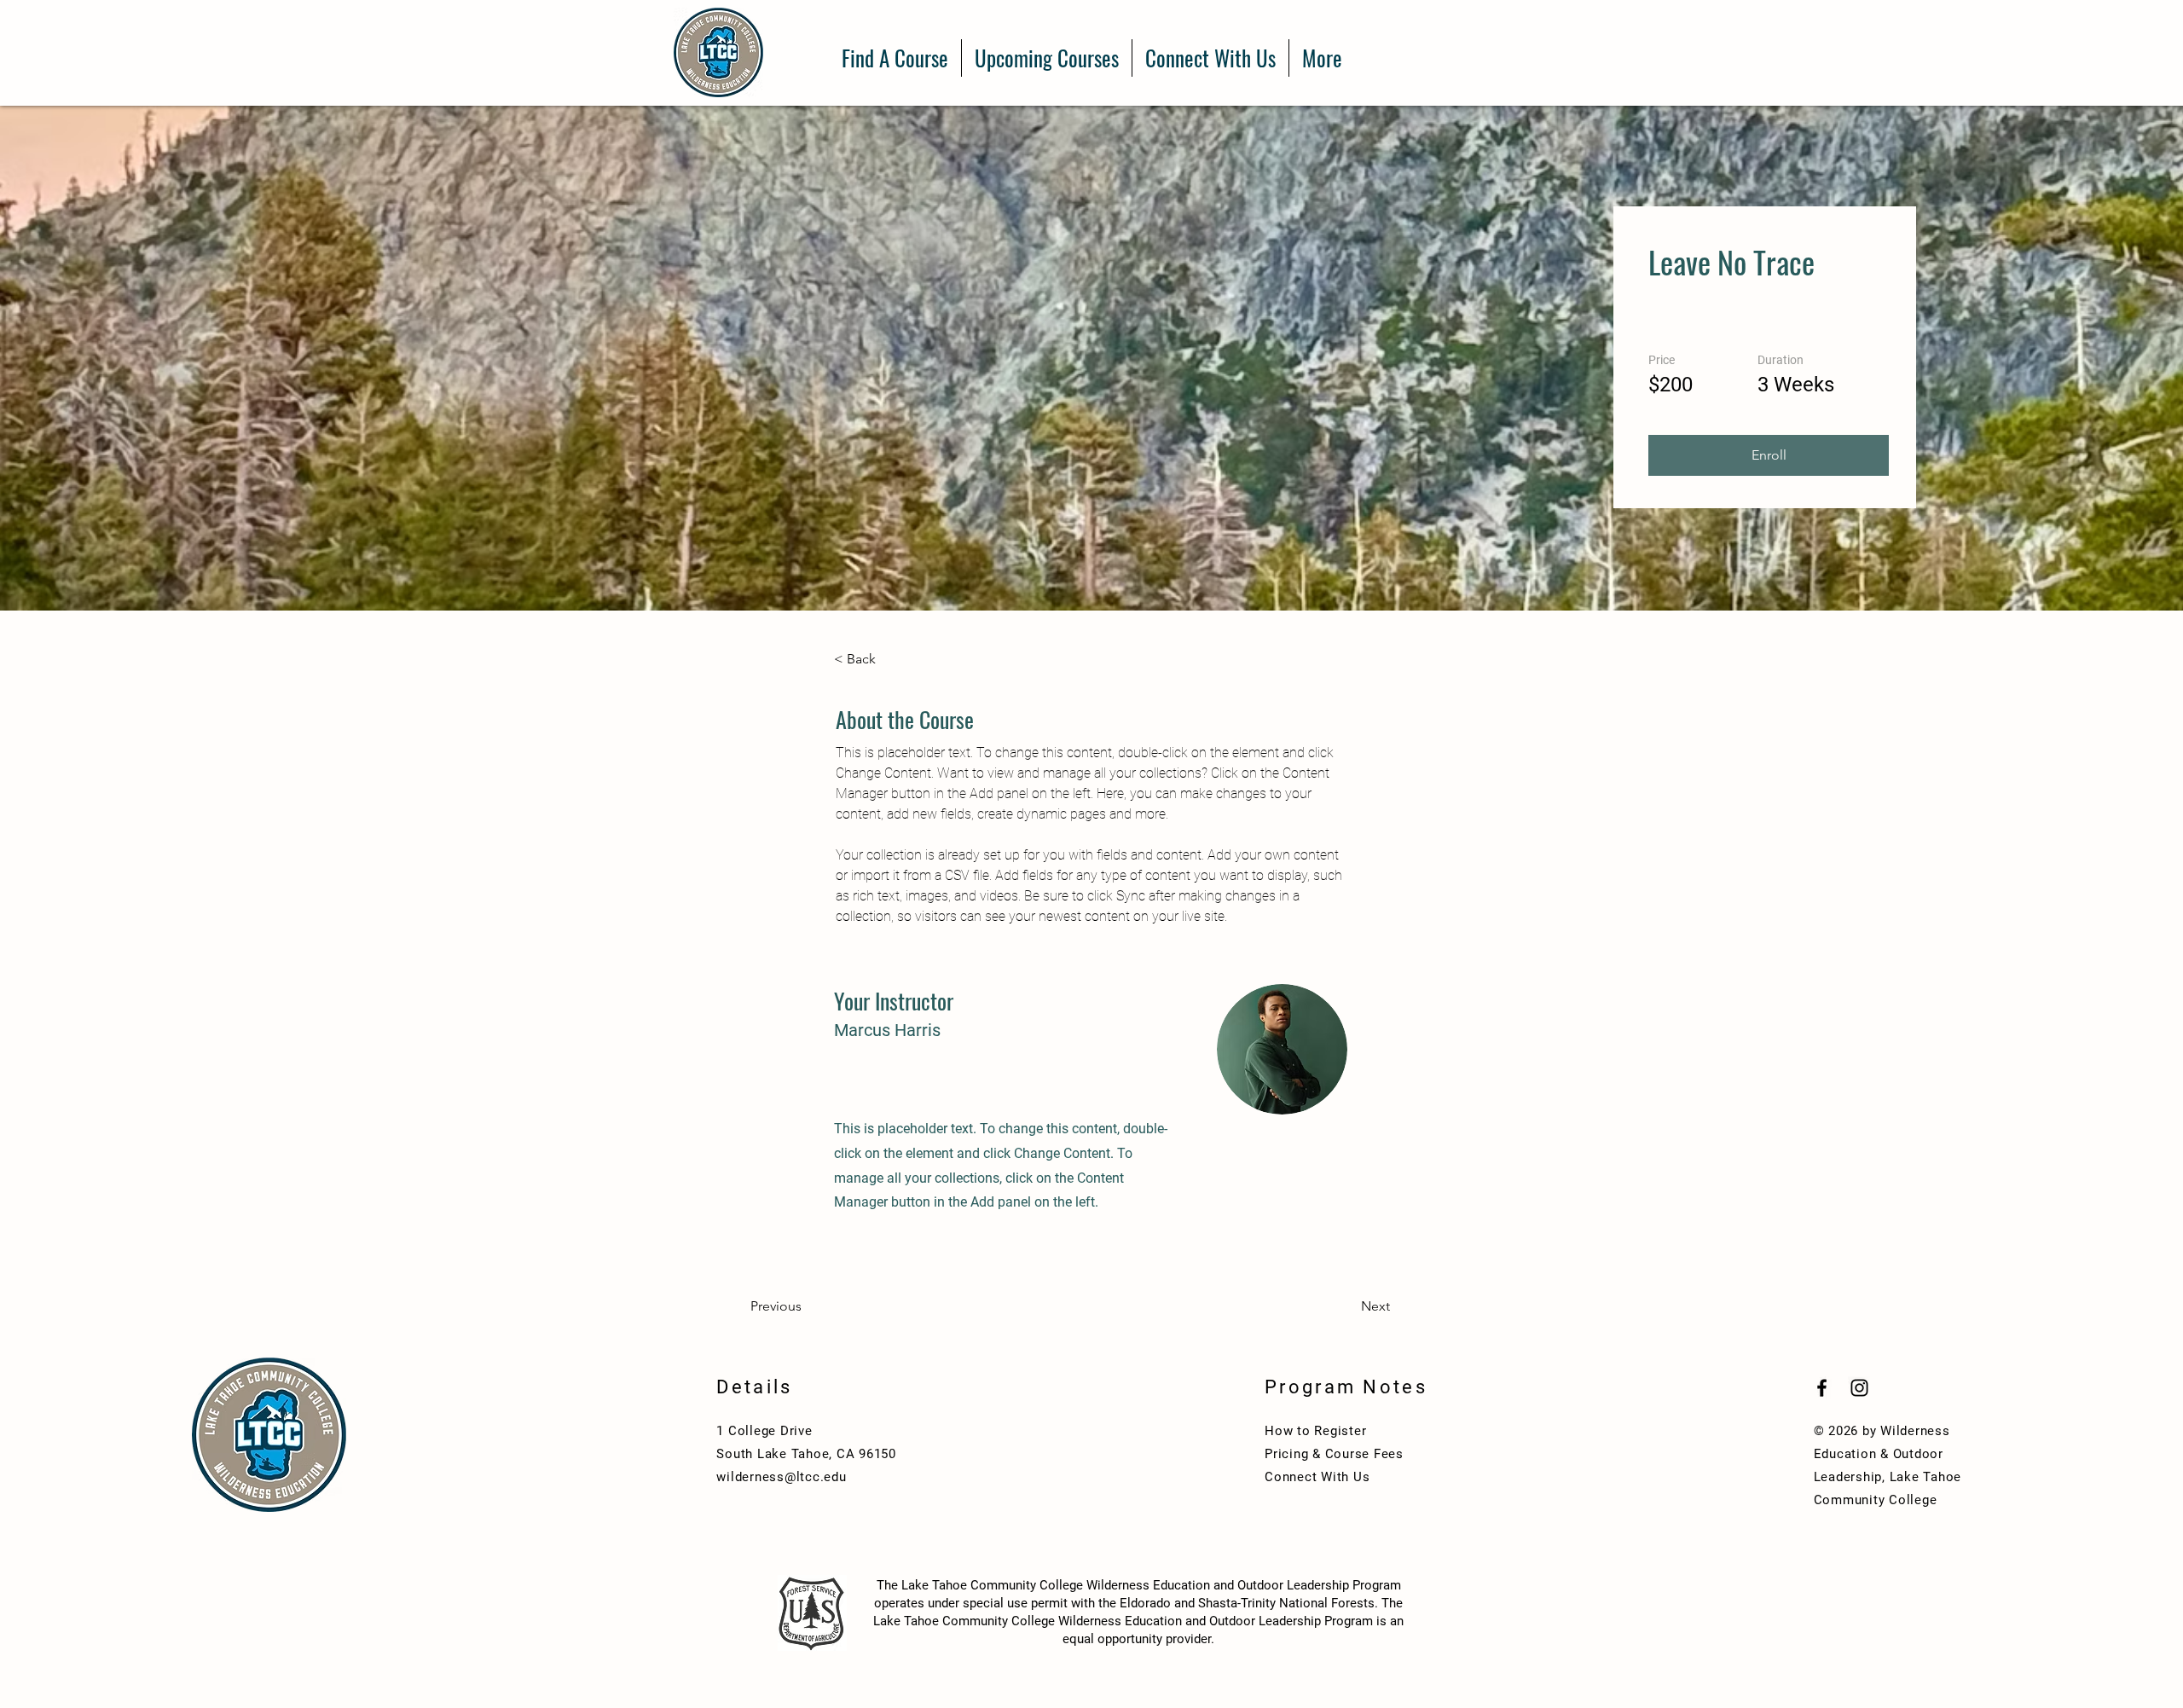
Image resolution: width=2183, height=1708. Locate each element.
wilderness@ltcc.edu (781, 1477)
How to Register (1315, 1431)
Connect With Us (1317, 1477)
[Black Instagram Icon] (1859, 1388)
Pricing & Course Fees (1334, 1454)
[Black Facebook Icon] (1822, 1388)
